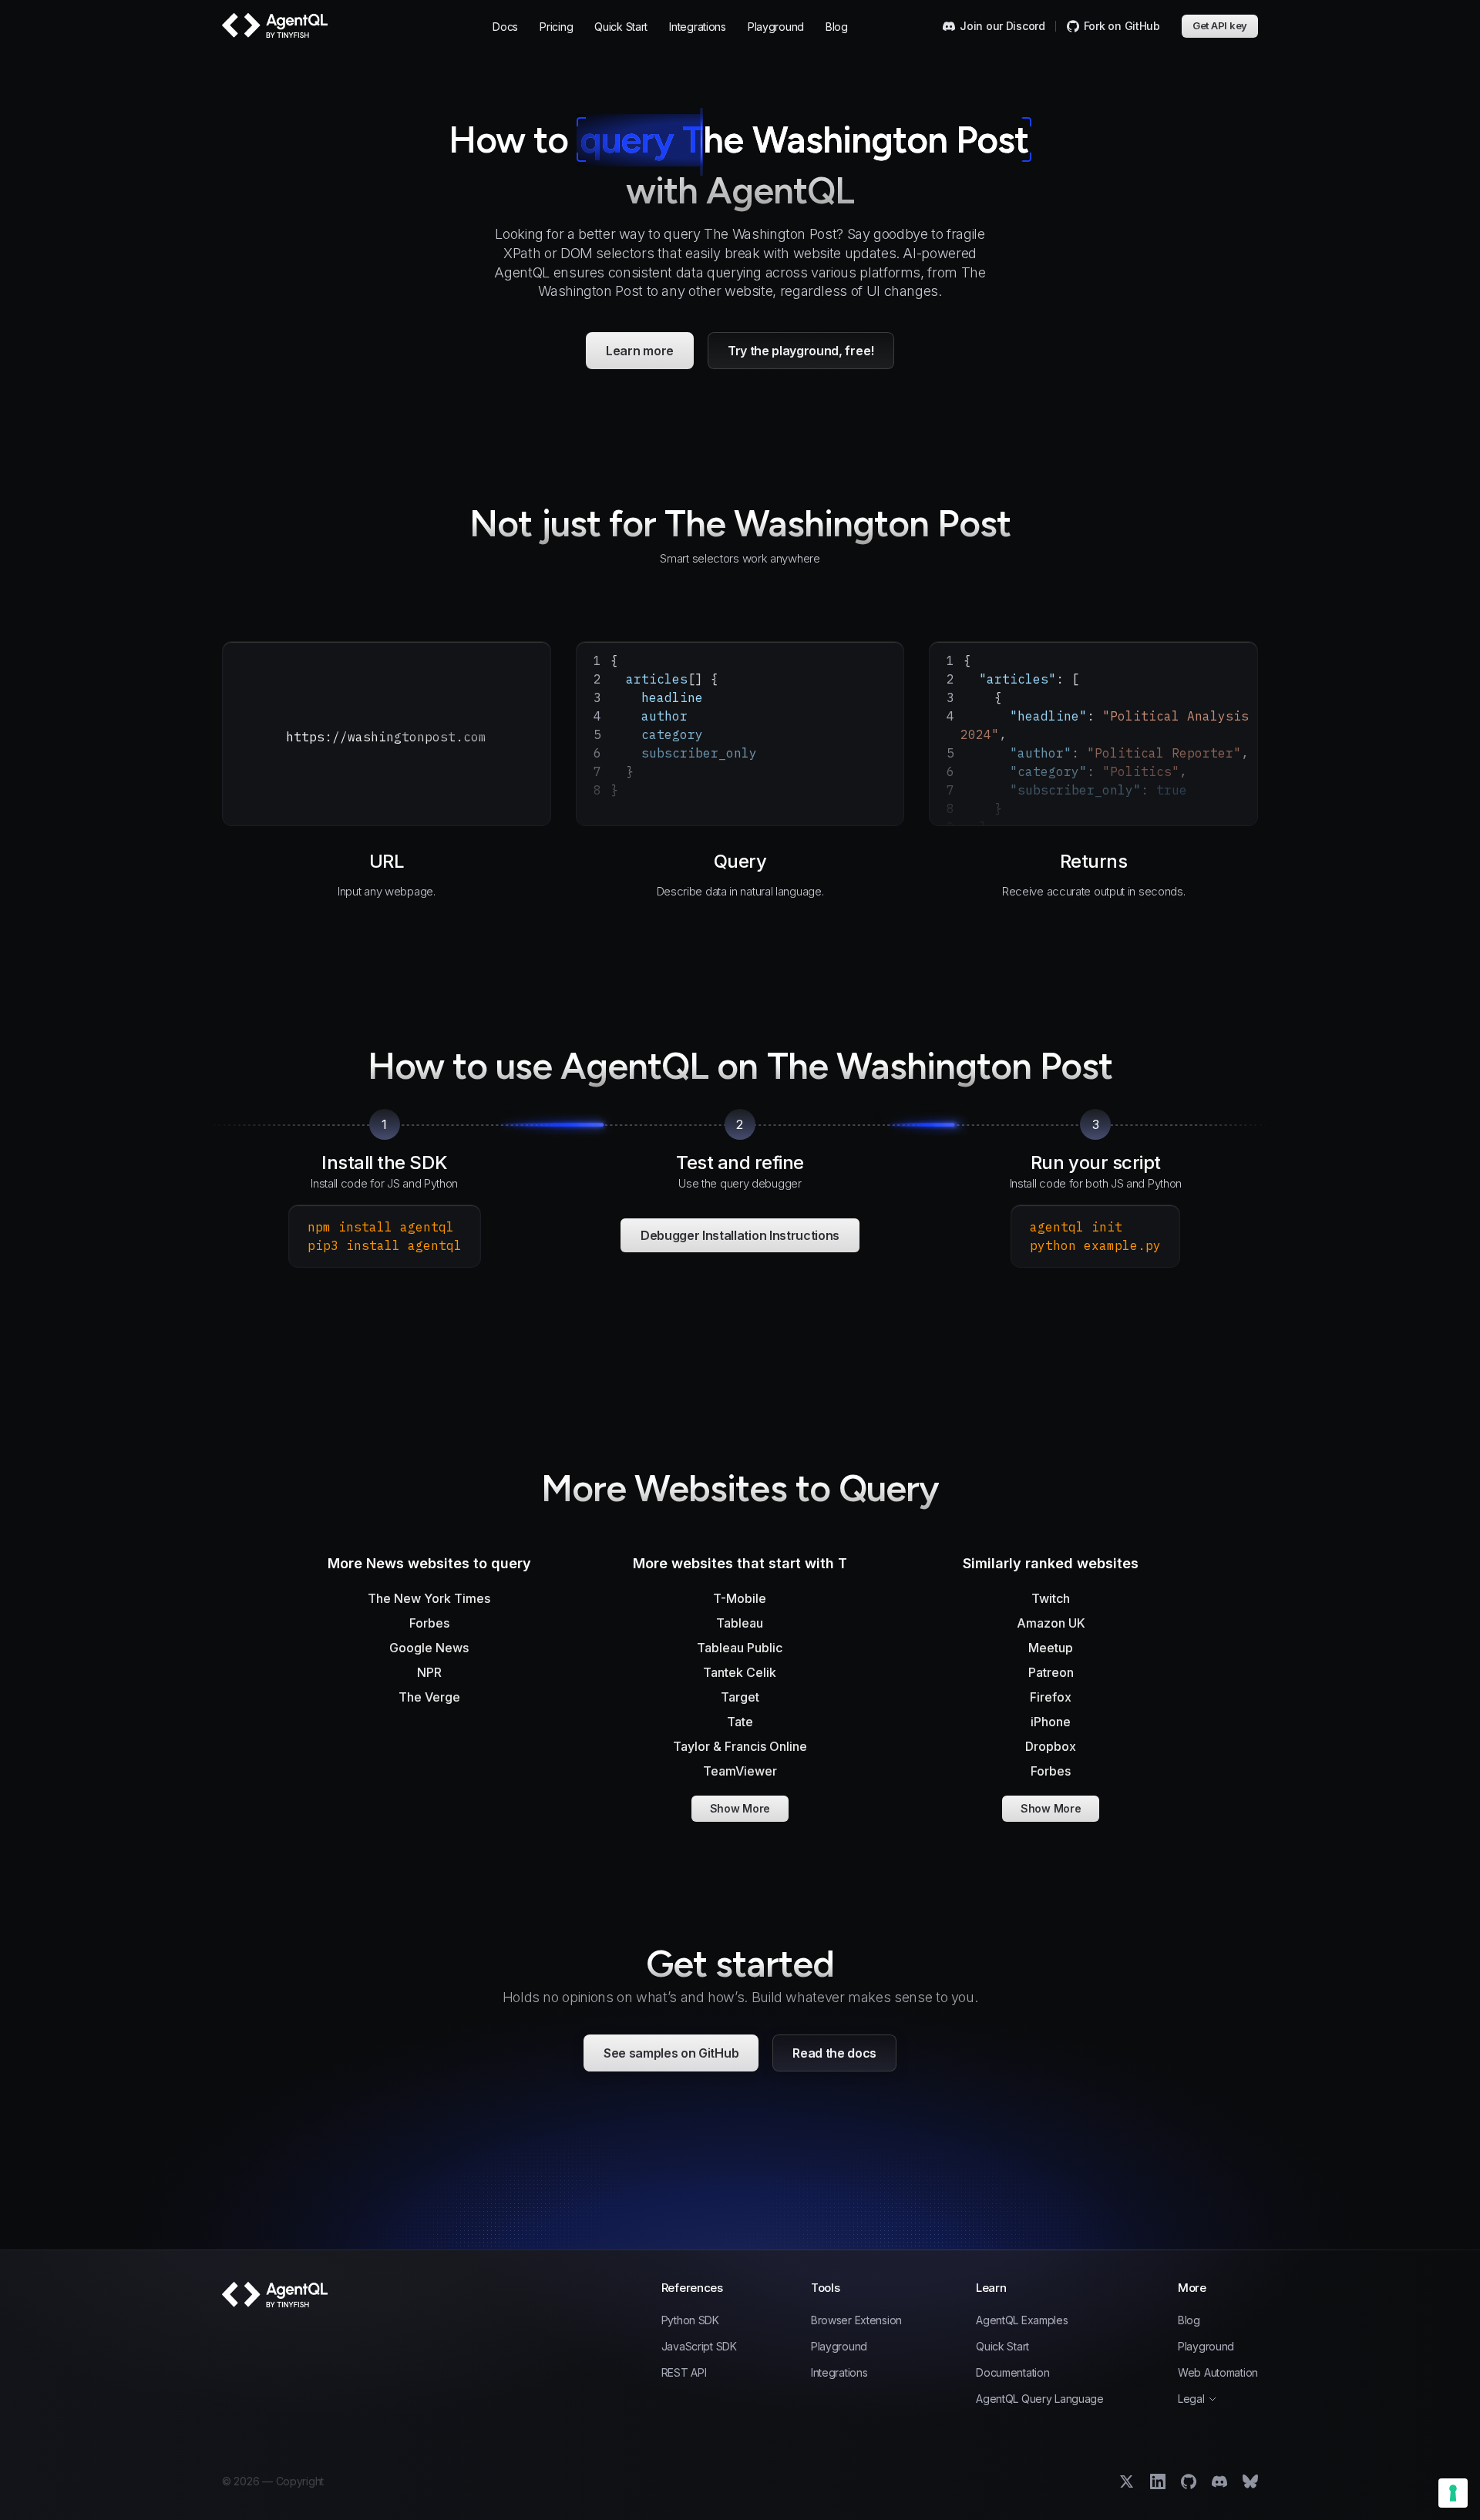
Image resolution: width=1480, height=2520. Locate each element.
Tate (740, 1722)
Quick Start (621, 27)
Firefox (1051, 1697)
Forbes (429, 1623)
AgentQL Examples (1022, 2320)
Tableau (740, 1623)
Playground (776, 27)
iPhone (1051, 1722)
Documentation (1012, 2373)
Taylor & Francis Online (740, 1746)
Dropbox (1051, 1746)
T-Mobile (740, 1598)
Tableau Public (740, 1648)
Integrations (698, 27)
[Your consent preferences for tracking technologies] (1453, 2493)
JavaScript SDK (699, 2347)
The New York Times (429, 1598)
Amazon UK (1051, 1623)
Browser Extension (856, 2320)
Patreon (1051, 1672)
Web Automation (1218, 2373)
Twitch (1051, 1598)
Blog (837, 27)
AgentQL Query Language (1040, 2399)
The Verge (429, 1697)
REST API (684, 2373)
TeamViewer (740, 1771)
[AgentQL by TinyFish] (276, 26)
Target (740, 1697)
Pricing (556, 27)
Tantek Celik (740, 1672)
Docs (505, 27)
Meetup (1051, 1648)
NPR (429, 1672)
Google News (429, 1648)
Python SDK (690, 2320)
